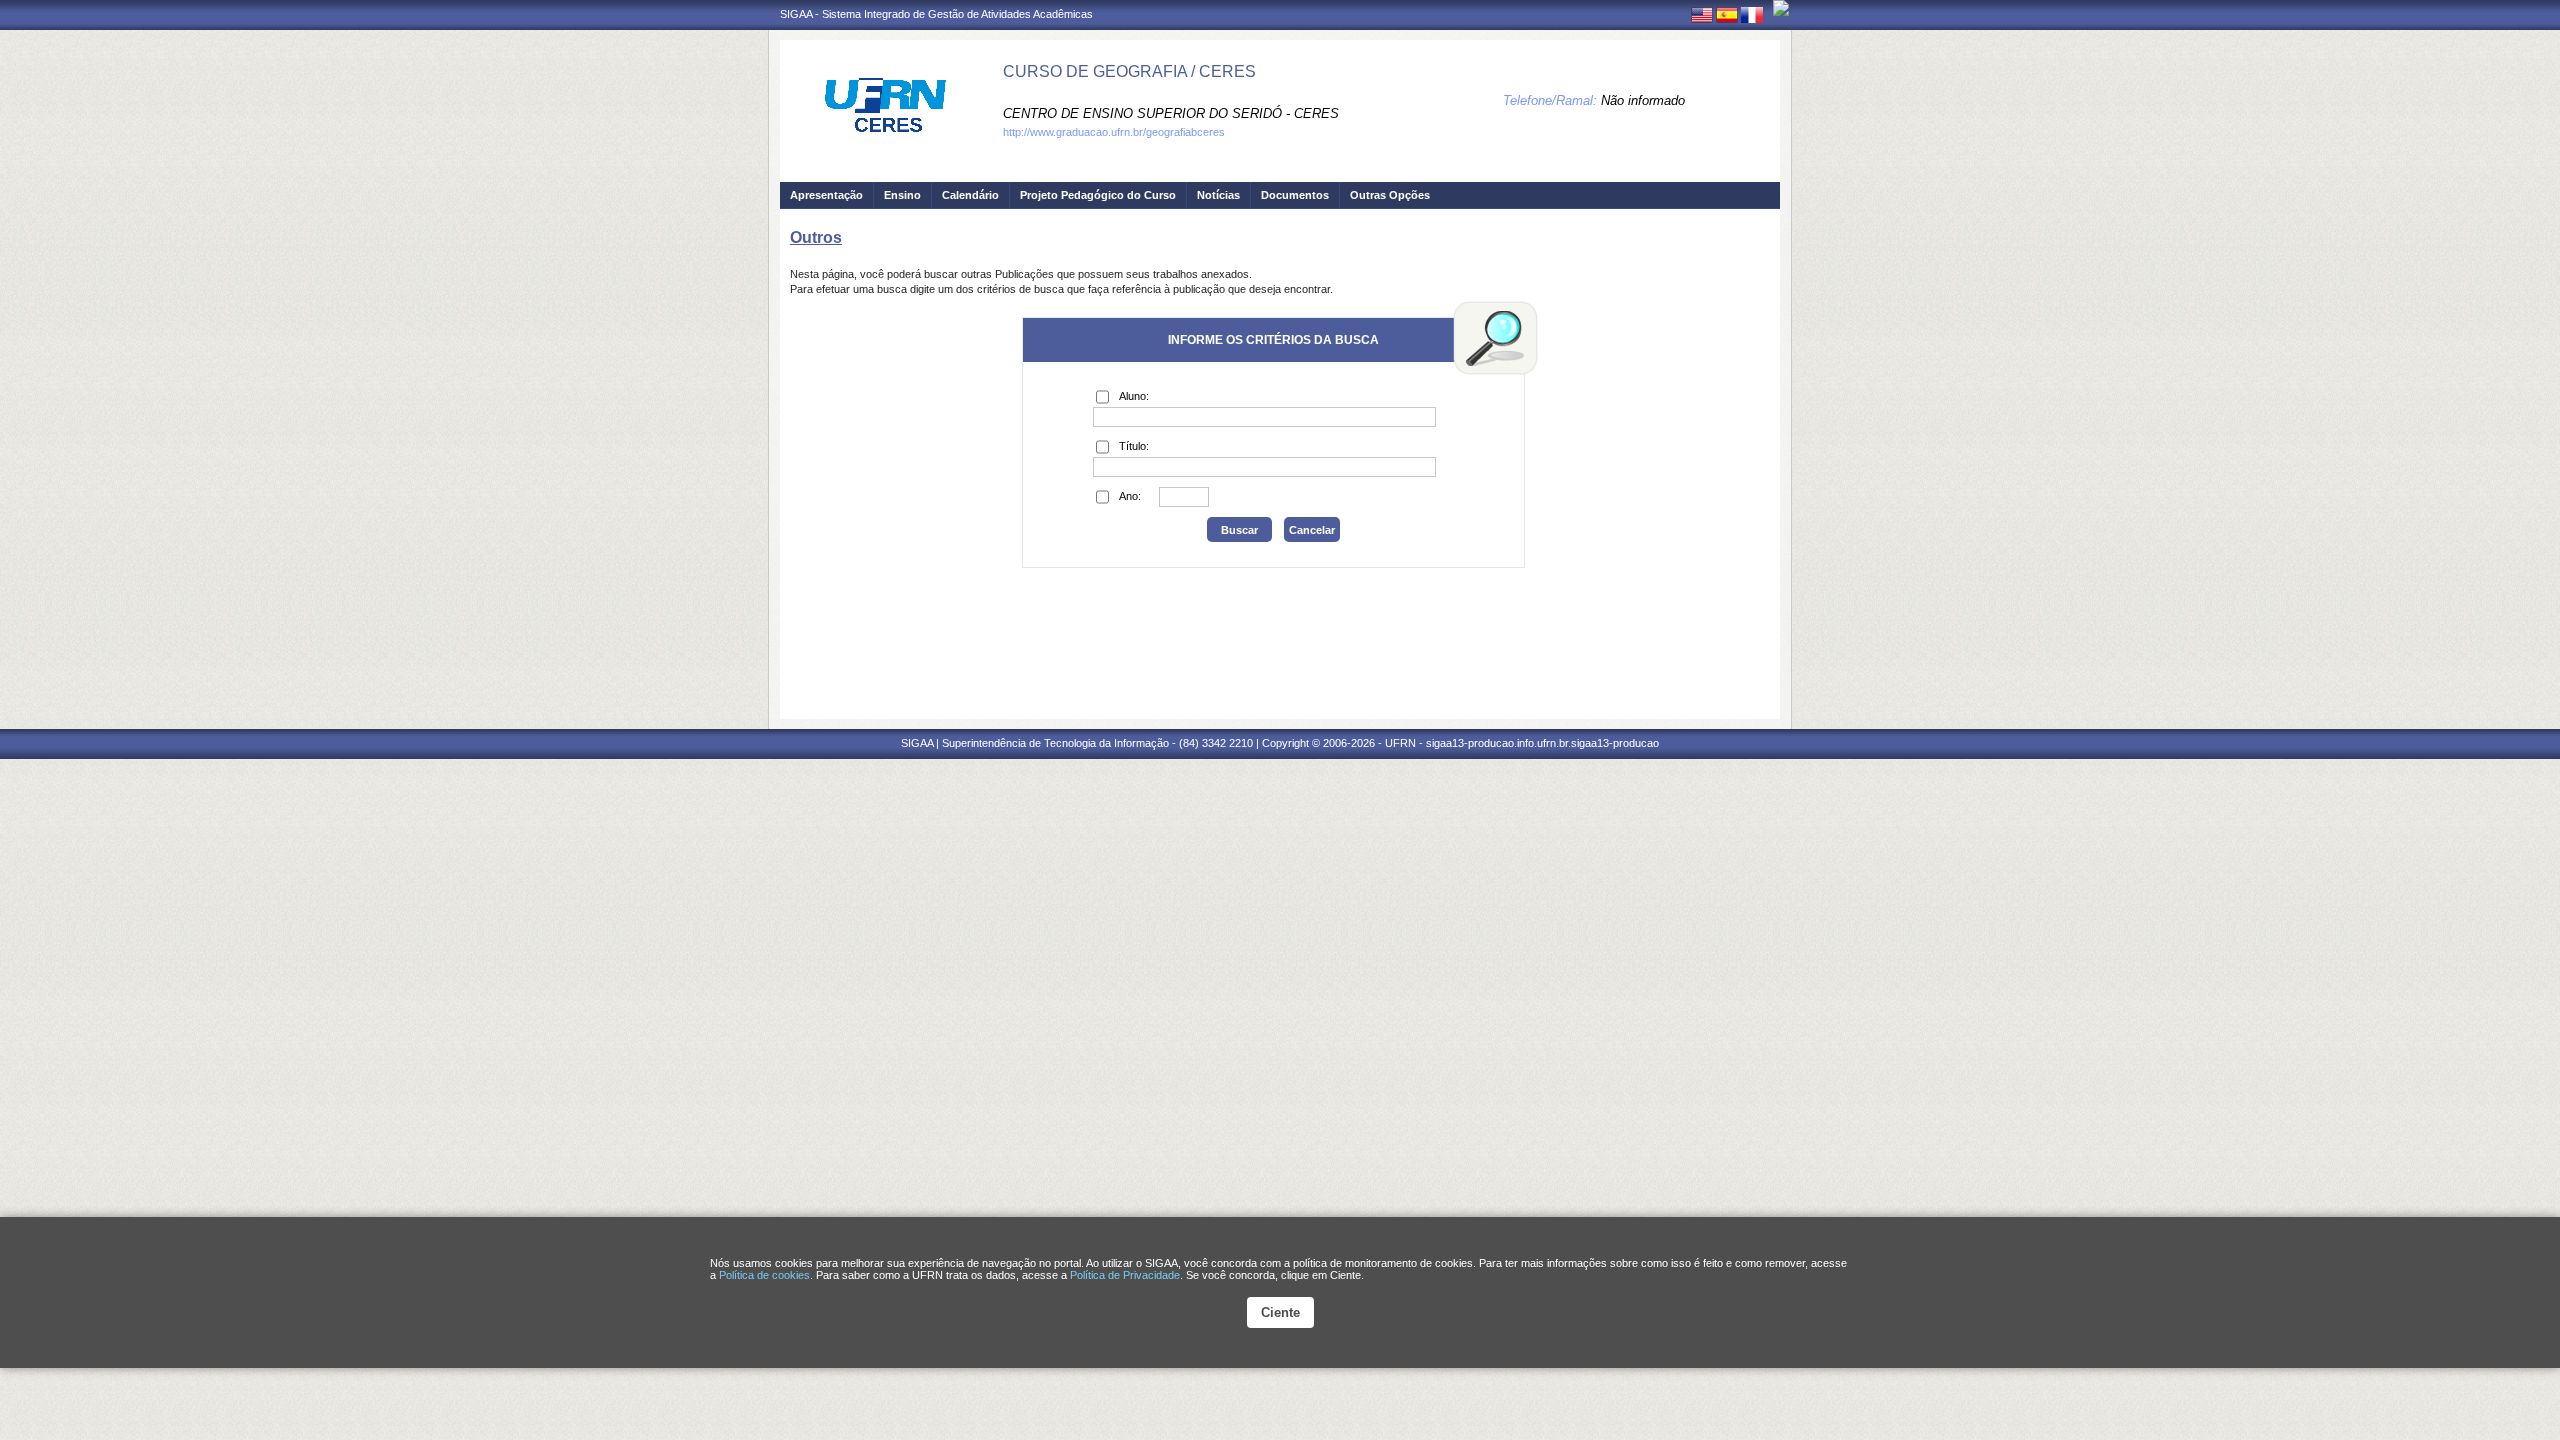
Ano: (1130, 496)
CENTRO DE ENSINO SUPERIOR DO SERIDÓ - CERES (1171, 113)
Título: (1134, 446)
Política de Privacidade (1125, 1275)
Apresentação (826, 195)
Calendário (970, 195)
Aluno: (1134, 396)
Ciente (1280, 1312)
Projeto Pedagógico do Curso (1098, 195)
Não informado (1643, 100)
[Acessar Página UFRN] (1781, 8)
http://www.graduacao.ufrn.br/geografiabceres (1114, 132)
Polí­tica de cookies (764, 1275)
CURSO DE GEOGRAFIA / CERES (1129, 71)
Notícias (1218, 195)
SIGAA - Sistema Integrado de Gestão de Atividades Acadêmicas (936, 14)
